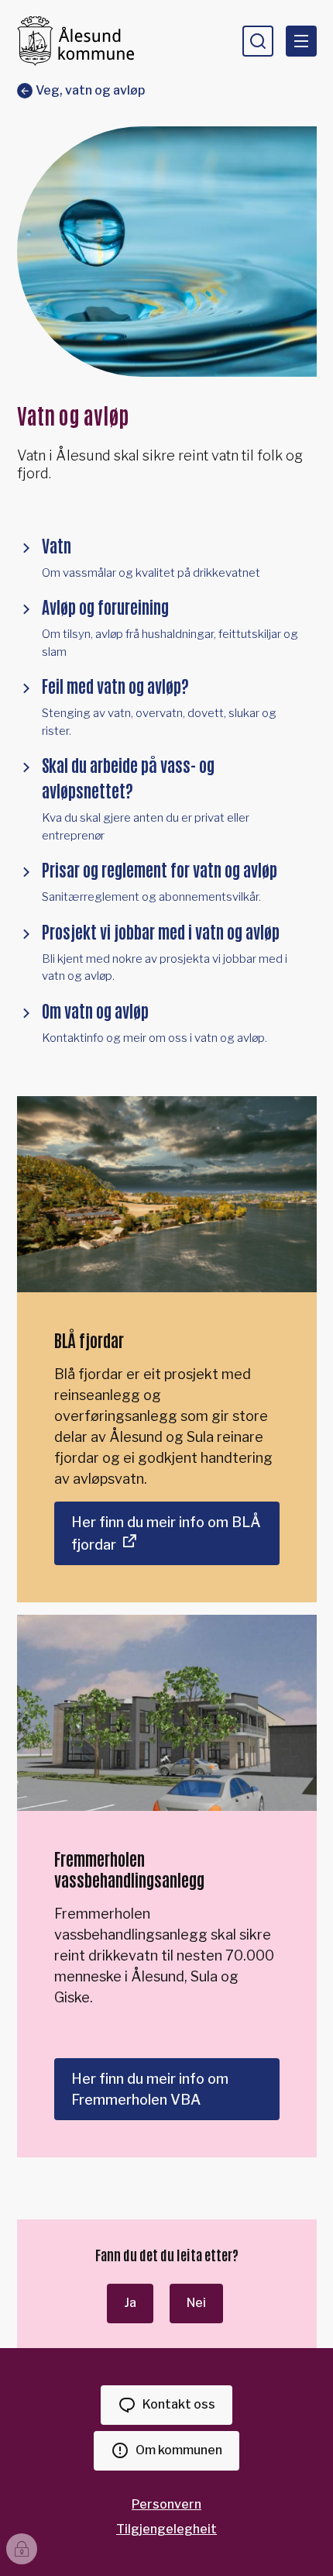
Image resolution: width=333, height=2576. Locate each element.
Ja (130, 2303)
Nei (196, 2303)
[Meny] (301, 41)
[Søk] (258, 41)
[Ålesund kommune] (76, 41)
